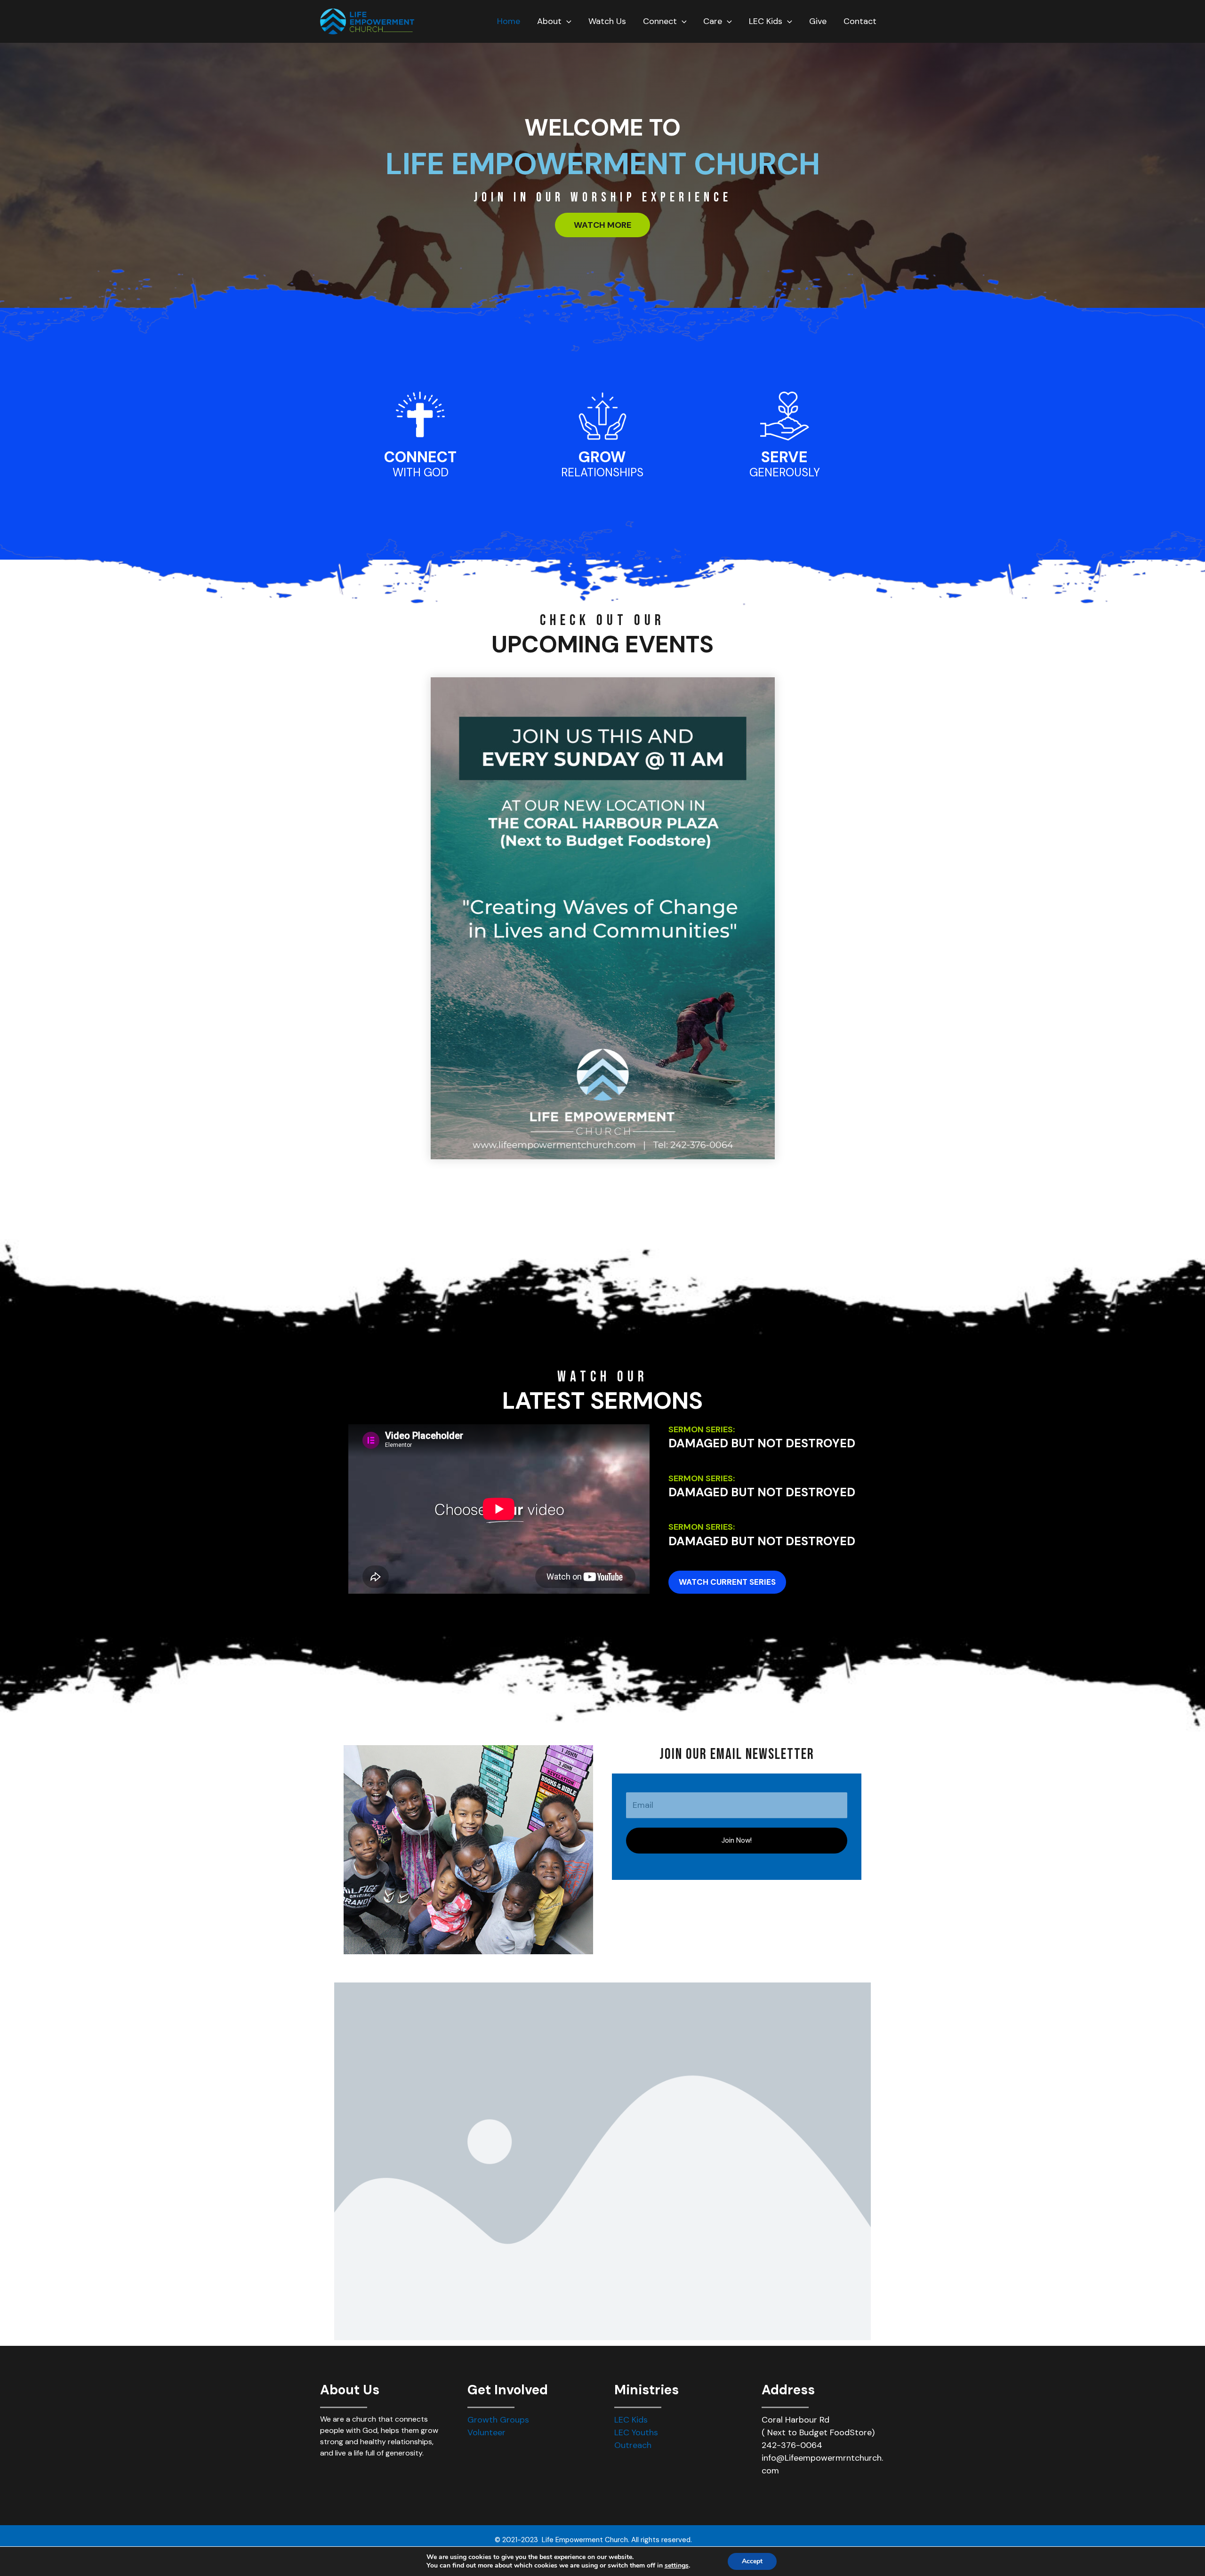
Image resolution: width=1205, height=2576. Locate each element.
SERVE (784, 457)
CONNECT (420, 457)
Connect (660, 21)
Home (509, 21)
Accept (752, 2561)
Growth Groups (498, 2420)
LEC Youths (636, 2432)
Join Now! (737, 1840)
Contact (860, 21)
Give (818, 21)
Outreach (633, 2445)
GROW (602, 457)
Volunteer (486, 2432)
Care (713, 21)
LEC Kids (766, 21)
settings (677, 2566)
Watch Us (607, 21)
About (549, 21)
